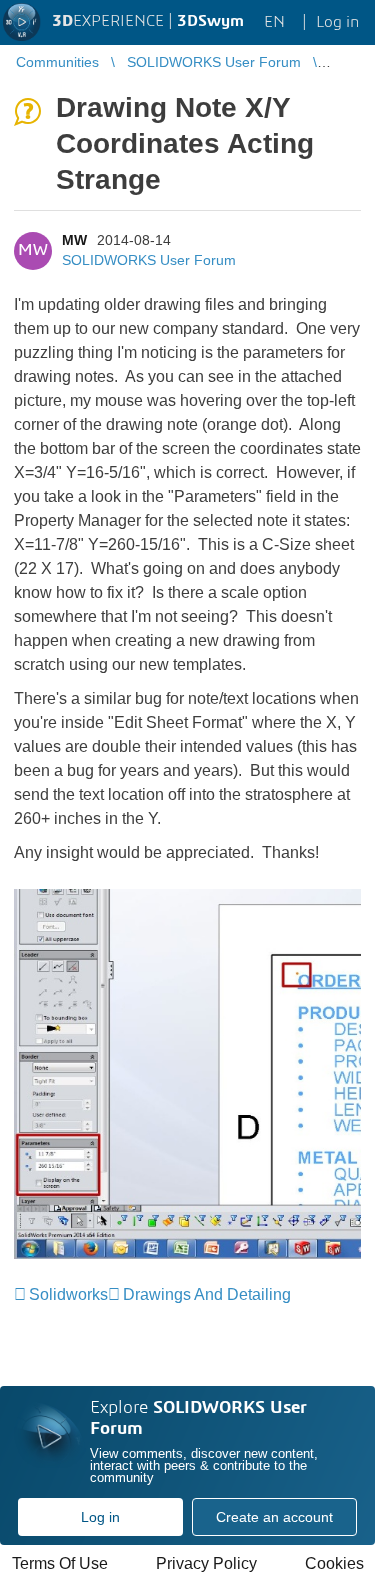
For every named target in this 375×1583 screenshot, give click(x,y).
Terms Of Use (60, 1563)
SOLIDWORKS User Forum (149, 260)
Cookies (334, 1563)
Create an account (274, 1517)
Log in (100, 1517)
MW (74, 240)
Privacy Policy (206, 1563)
